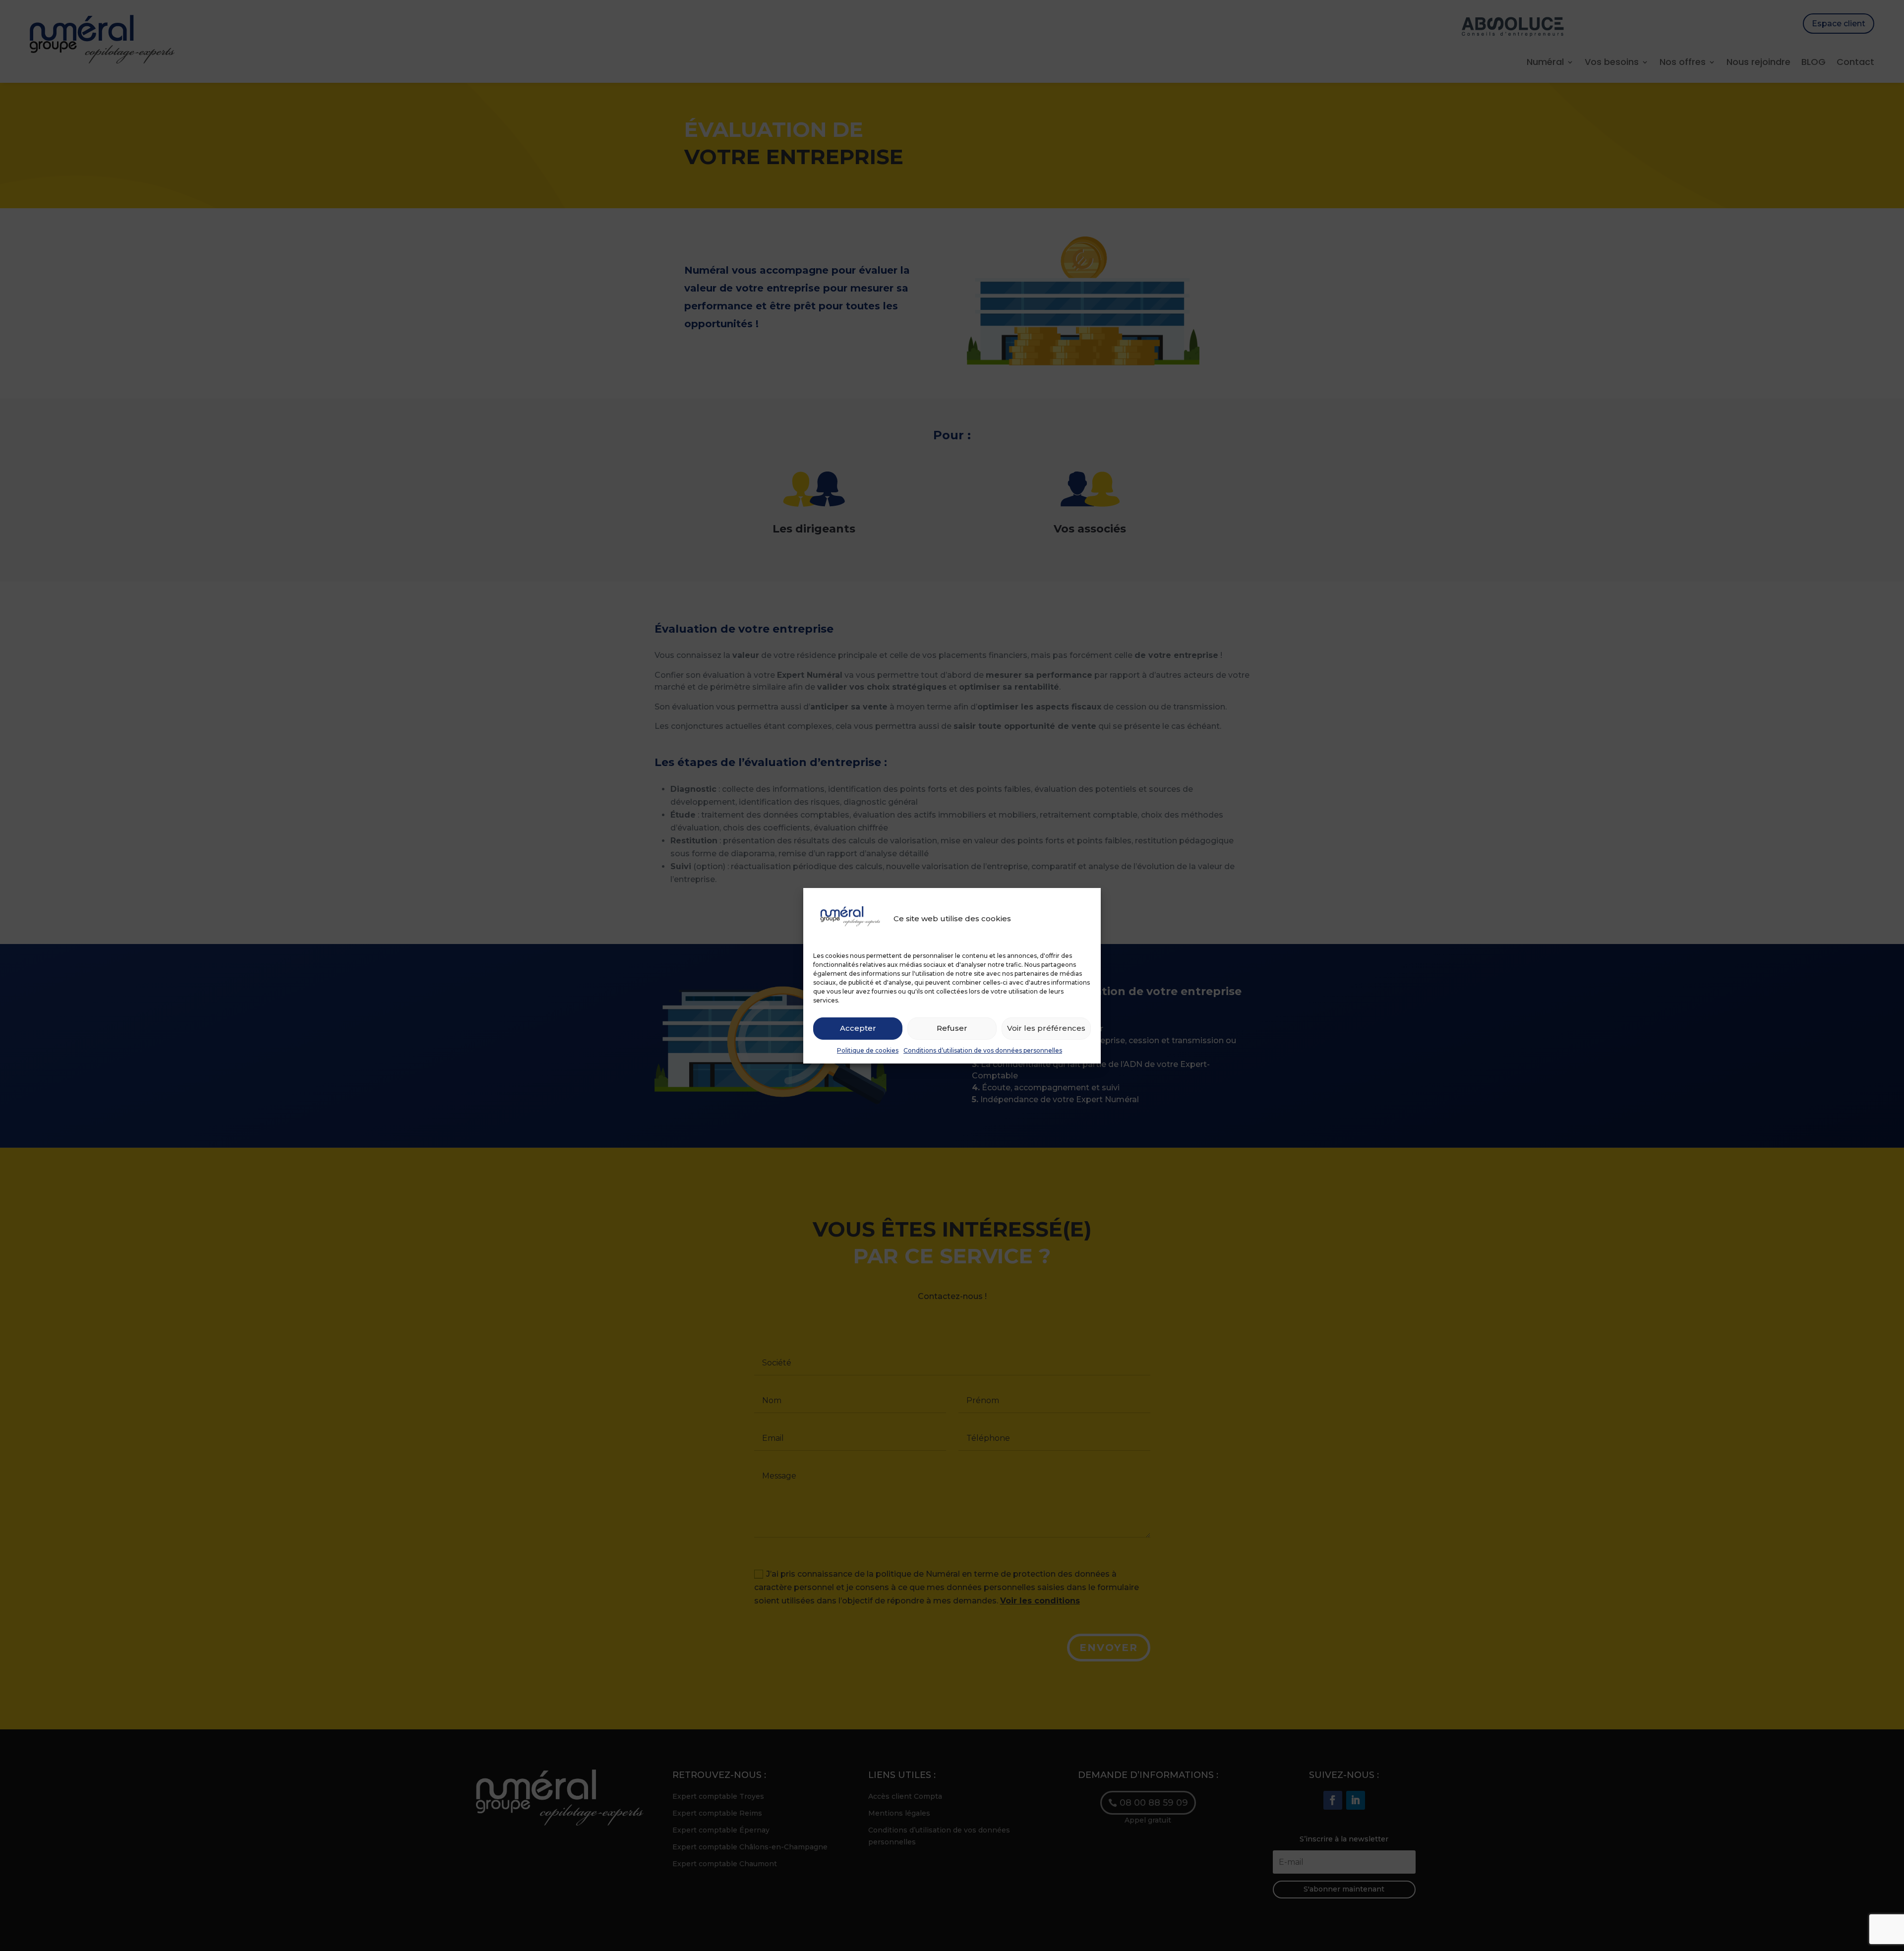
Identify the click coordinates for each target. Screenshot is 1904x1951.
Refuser (952, 1028)
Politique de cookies (868, 1050)
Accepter (858, 1028)
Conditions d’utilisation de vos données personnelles (983, 1050)
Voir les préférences (1046, 1028)
